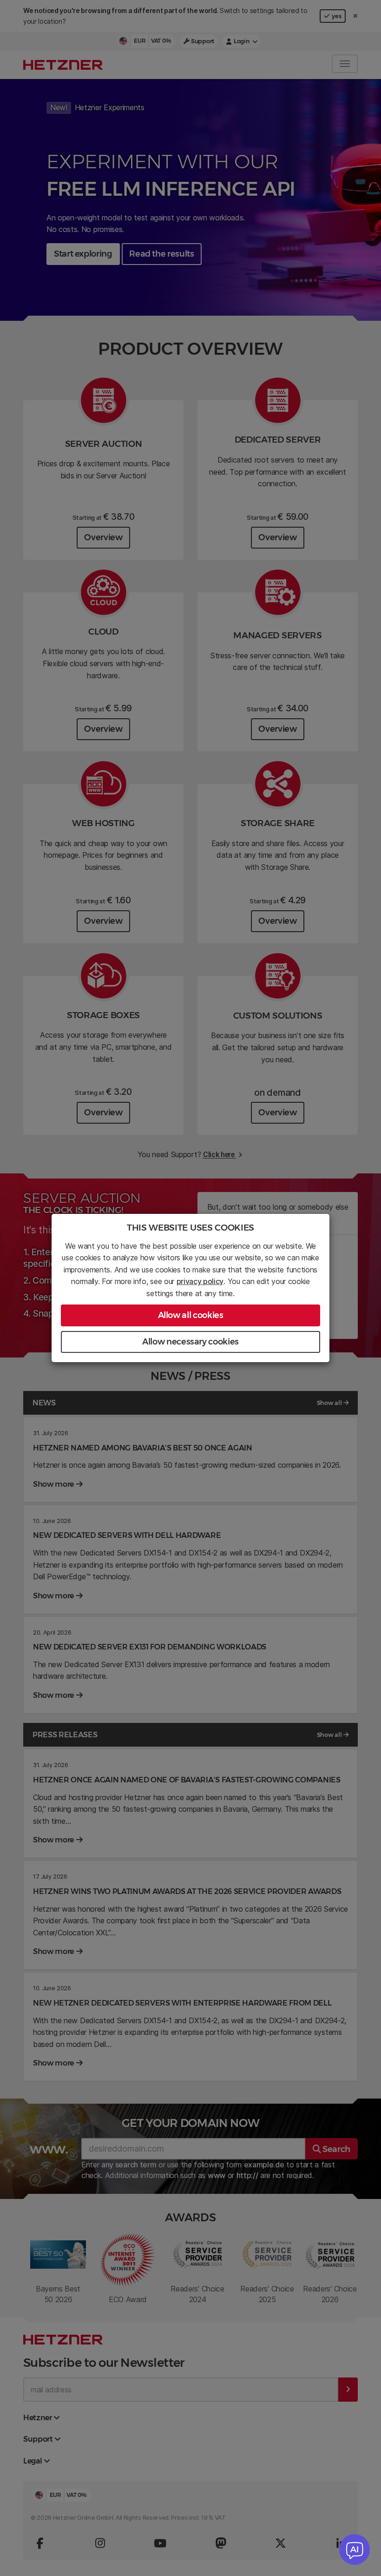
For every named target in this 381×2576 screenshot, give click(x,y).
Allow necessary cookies (190, 1342)
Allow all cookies (191, 1315)
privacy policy (200, 1281)
